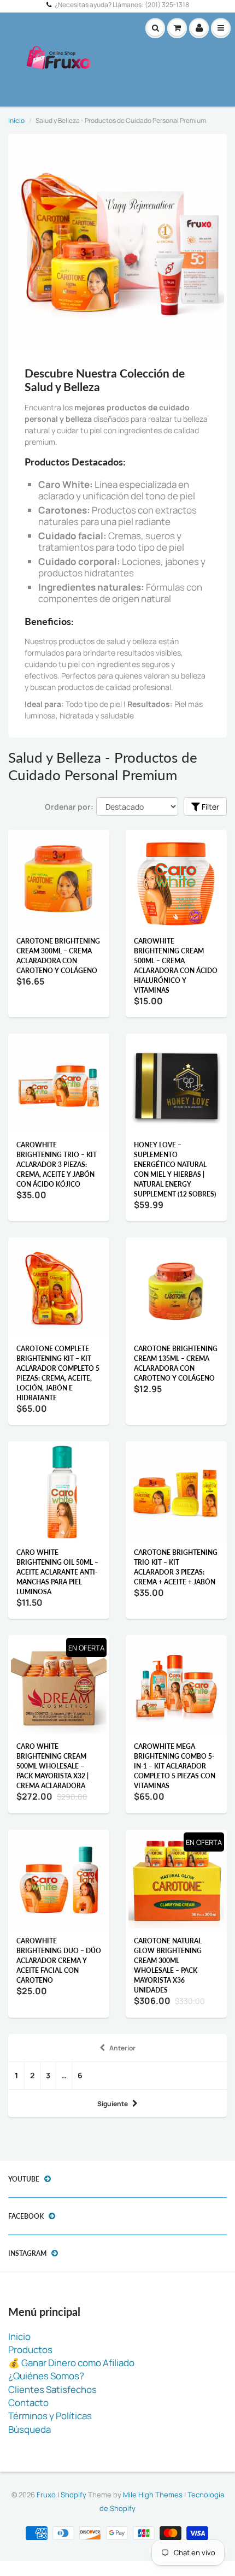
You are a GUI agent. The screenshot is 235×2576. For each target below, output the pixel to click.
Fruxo (46, 2495)
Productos (30, 2350)
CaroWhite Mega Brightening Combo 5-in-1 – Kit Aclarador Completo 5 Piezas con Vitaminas (175, 1766)
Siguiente (113, 2104)
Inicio (16, 120)
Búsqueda (30, 2429)
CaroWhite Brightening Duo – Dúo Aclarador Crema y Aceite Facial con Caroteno (59, 1961)
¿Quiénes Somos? (46, 2376)
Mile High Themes (153, 2495)
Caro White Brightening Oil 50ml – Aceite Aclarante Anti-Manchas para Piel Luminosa (57, 1572)
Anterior (122, 2048)
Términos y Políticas (50, 2416)
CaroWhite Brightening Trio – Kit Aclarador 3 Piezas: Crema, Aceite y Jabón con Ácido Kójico (57, 1165)
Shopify (74, 2495)
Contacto (28, 2403)
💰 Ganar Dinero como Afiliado (71, 2363)
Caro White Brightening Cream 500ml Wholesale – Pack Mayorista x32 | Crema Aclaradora (52, 1766)
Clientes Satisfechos (52, 2389)
